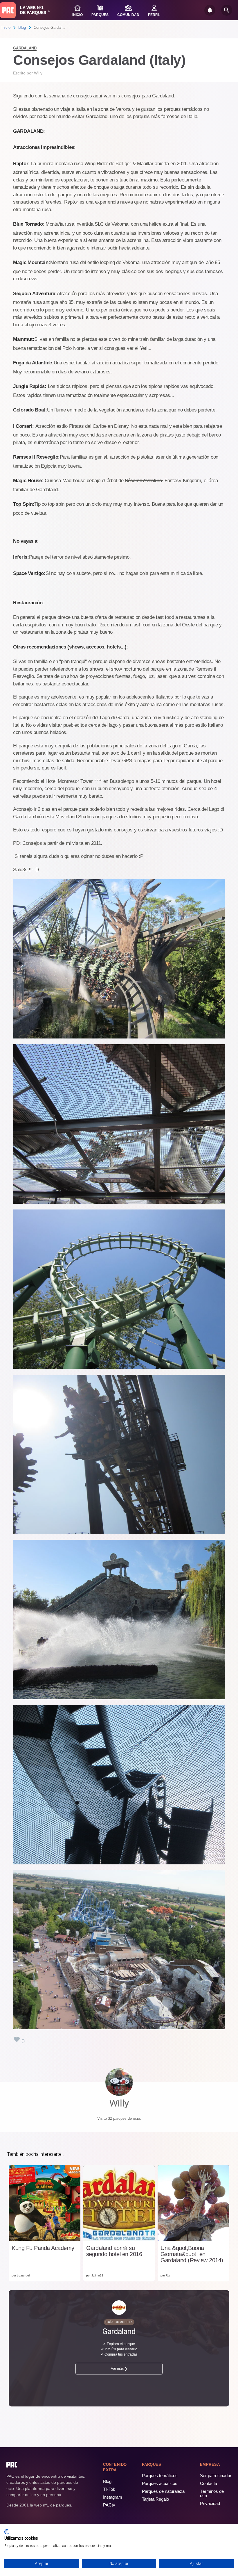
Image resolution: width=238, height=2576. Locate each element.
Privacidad (210, 2503)
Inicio (6, 27)
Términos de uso (212, 2493)
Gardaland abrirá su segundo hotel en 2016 (114, 2251)
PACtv (109, 2505)
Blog (22, 27)
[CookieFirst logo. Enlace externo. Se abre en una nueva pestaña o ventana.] (7, 2532)
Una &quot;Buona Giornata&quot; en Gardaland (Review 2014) (192, 2254)
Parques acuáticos (160, 2483)
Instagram (113, 2497)
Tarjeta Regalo (155, 2499)
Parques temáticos (160, 2476)
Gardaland (25, 48)
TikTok (109, 2489)
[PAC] (8, 10)
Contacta (209, 2483)
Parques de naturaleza (163, 2491)
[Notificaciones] (210, 10)
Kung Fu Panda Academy (43, 2248)
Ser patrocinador (216, 2476)
